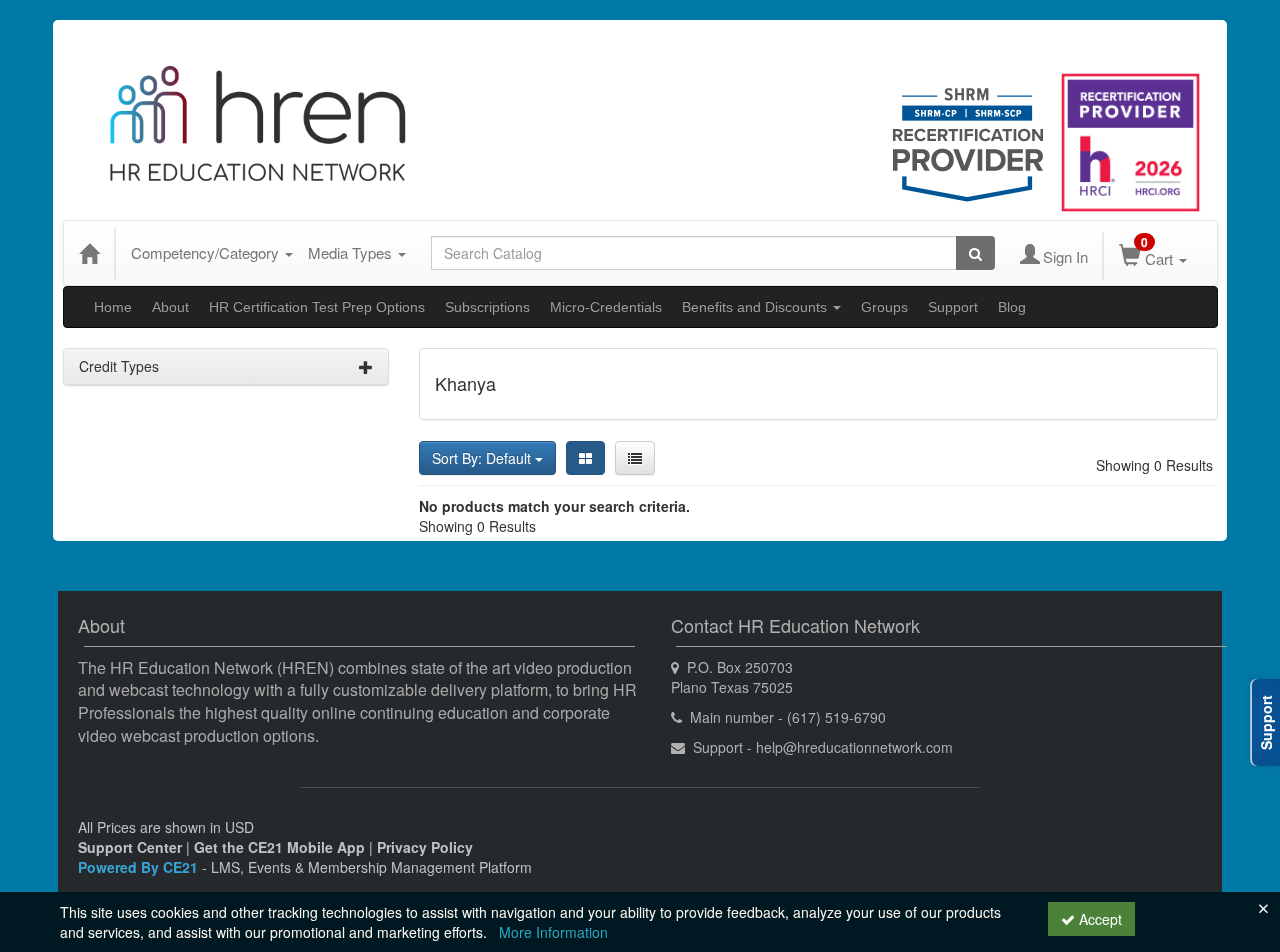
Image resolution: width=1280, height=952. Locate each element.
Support (953, 307)
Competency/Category (207, 252)
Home (113, 307)
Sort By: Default (483, 458)
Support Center (130, 847)
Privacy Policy (425, 847)
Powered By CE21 (140, 867)
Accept (1098, 919)
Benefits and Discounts (756, 307)
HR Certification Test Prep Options (317, 307)
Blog (1012, 307)
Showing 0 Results (1154, 465)
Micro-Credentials (606, 307)
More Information (553, 932)
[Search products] (975, 253)
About (170, 307)
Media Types (352, 252)
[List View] (635, 458)
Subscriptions (487, 307)
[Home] (89, 253)
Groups (884, 307)
